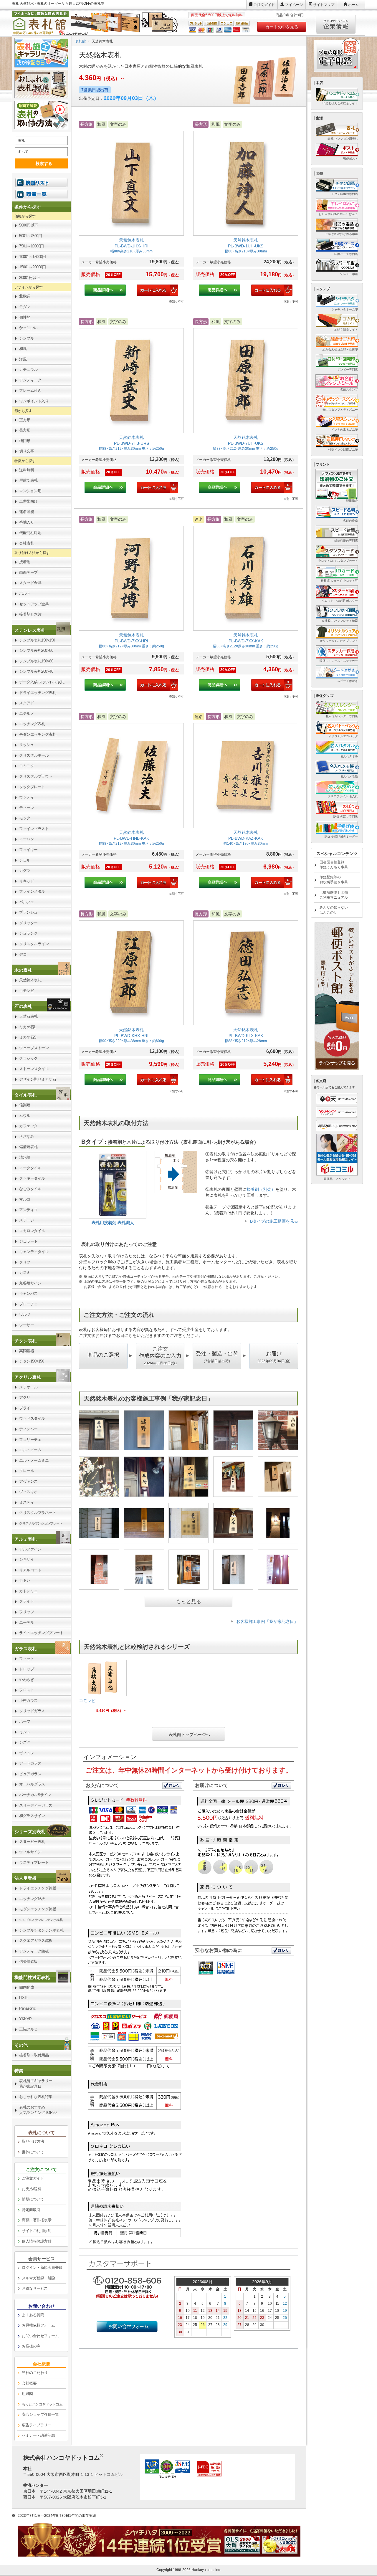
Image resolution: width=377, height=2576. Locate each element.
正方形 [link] (25, 420)
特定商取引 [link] (31, 2210)
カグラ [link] (25, 870)
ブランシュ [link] (28, 912)
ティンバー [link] (28, 1429)
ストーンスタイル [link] (34, 1069)
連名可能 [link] (27, 512)
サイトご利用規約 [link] (37, 2231)
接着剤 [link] (25, 562)
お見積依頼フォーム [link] (38, 2325)
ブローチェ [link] (28, 1304)
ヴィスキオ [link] (28, 1492)
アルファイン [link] (30, 1549)
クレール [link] (27, 1471)
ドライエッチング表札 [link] (38, 693)
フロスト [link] (27, 1690)
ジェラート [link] (28, 1241)
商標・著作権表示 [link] (37, 2220)
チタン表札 (25, 1341)
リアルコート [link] (30, 1570)
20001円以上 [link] (29, 278)
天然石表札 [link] (28, 1016)
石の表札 (23, 1006)
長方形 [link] (25, 430)
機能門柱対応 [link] (30, 533)
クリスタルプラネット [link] (38, 1513)
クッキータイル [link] (32, 1178)
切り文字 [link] (27, 451)
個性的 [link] (25, 317)
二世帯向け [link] (28, 501)
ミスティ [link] (27, 1502)
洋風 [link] (23, 359)
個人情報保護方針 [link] (37, 2241)
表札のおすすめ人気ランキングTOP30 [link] (38, 2110)
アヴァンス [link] (28, 1481)
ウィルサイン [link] (30, 1852)
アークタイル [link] (30, 1168)
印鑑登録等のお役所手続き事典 (334, 880)
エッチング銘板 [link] (32, 1899)
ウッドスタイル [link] (32, 1418)
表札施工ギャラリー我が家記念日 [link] (36, 2084)
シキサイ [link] (27, 1559)
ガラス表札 (25, 1649)
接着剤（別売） (261, 1189)
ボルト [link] (25, 593)
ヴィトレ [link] (27, 1753)
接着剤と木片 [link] (30, 614)
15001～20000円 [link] (32, 267)
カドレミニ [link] (28, 1591)
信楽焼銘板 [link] (28, 1961)
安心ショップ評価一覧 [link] (40, 2414)
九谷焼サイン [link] (30, 1283)
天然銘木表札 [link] (30, 980)
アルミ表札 (25, 1539)
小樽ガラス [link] (28, 1700)
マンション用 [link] (30, 491)
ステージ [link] (27, 1220)
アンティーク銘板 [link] (34, 1951)
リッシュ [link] (27, 745)
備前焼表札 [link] (28, 1147)
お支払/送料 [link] (32, 2189)
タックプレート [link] (32, 787)
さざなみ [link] (27, 1136)
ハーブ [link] (25, 1721)
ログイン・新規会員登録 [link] (42, 2267)
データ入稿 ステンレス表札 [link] (42, 682)
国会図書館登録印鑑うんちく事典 (334, 865)
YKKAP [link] (25, 2019)
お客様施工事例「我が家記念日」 (267, 1621)
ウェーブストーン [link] (34, 1048)
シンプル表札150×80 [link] (36, 661)
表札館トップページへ (189, 1734)
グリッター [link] (28, 923)
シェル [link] (25, 860)
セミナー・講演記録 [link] (38, 2435)
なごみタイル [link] (30, 1189)
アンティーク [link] (30, 380)
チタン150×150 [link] (32, 1361)
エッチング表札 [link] (32, 724)
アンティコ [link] (28, 1210)
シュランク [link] (28, 933)
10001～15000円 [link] (32, 257)
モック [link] (25, 818)
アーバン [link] (27, 839)
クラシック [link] (28, 1058)
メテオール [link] (28, 1387)
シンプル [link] (27, 338)
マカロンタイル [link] (32, 1231)
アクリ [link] (25, 1397)
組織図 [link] (27, 2394)
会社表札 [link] (27, 543)
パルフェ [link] (27, 902)
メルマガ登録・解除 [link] (38, 2278)
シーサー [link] (27, 1325)
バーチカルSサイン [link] (35, 1795)
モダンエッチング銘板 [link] (38, 1909)
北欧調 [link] (25, 296)
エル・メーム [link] (30, 1450)
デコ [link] (23, 954)
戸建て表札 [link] (28, 480)
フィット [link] (27, 1659)
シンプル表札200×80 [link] (36, 650)
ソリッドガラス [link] (32, 1711)
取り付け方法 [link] (33, 2141)
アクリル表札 (28, 1377)
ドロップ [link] (27, 1669)
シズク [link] (25, 1742)
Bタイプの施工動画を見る (274, 1221)
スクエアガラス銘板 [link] (36, 1941)
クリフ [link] (25, 1262)
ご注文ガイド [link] (33, 2178)
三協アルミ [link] (28, 2029)
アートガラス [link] (30, 1763)
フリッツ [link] (27, 1612)
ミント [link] (25, 1732)
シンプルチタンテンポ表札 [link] (41, 1930)
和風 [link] (23, 349)
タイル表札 (25, 1095)
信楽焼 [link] (25, 1105)
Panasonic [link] (28, 2008)
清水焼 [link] (25, 1157)
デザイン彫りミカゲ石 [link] (38, 1079)
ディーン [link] (27, 808)
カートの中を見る (282, 27)
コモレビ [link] (27, 991)
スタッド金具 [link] (30, 583)
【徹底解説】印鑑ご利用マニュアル (334, 895)
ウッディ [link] (27, 797)
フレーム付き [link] (30, 390)
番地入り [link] (27, 522)
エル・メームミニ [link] (34, 1460)
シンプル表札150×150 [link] (37, 640)
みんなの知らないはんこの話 (334, 910)
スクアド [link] (27, 703)
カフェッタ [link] (28, 1126)
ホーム (353, 5)
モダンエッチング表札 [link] (38, 734)
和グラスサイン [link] (32, 1816)
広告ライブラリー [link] (37, 2425)
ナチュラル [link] (28, 369)
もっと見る (189, 1602)
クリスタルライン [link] (34, 944)
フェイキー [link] (28, 850)
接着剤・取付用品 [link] (34, 2055)
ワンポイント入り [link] (34, 401)
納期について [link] (33, 2199)
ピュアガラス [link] (30, 1774)
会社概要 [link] (29, 2383)
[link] (131, 212)
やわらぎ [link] (27, 1680)
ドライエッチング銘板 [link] (38, 1888)
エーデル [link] (27, 1622)
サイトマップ (324, 5)
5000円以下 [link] (29, 225)
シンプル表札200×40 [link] (36, 671)
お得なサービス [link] (35, 2288)
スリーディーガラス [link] (36, 1805)
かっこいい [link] (28, 328)
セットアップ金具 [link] (34, 604)
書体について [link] (33, 2152)
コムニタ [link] (27, 766)
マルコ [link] (25, 1199)
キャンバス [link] (28, 1293)
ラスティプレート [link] (34, 1862)
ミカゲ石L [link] (28, 1027)
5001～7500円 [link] (30, 236)
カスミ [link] (25, 1273)
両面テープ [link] (28, 572)
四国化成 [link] (27, 1987)
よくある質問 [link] (33, 2315)
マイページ (294, 5)
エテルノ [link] (27, 714)
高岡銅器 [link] (27, 1351)
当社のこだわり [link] (35, 2373)
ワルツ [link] (25, 1314)
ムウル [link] (25, 1116)
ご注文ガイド (264, 5)
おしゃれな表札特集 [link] (36, 2097)
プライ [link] (25, 1408)
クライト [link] (27, 1601)
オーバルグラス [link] (32, 1784)
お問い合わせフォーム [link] (40, 2336)
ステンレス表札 (30, 630)
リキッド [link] (27, 881)
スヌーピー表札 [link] (32, 1842)
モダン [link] (25, 307)
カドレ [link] (25, 1580)
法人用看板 (25, 1878)
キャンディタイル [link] (34, 1252)
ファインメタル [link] (32, 891)
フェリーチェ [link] (30, 1440)
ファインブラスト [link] (34, 829)
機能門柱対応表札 (32, 1977)
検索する (44, 163)
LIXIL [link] (23, 1998)
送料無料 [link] (27, 470)
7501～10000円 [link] (32, 246)
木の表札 (23, 970)
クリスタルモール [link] (34, 755)
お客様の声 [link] (31, 2346)
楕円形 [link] (25, 441)
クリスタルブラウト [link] (36, 776)
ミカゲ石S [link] (28, 1037)
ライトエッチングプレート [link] (41, 1633)
